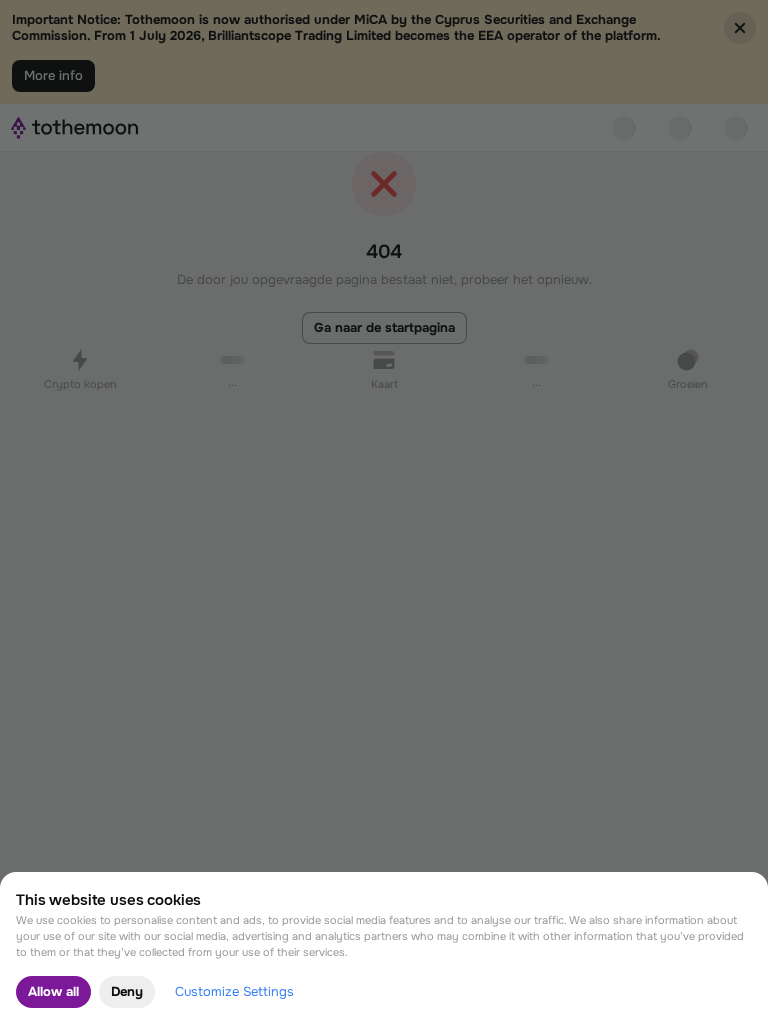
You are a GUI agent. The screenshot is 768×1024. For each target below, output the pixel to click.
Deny (127, 991)
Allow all (53, 991)
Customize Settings (234, 991)
